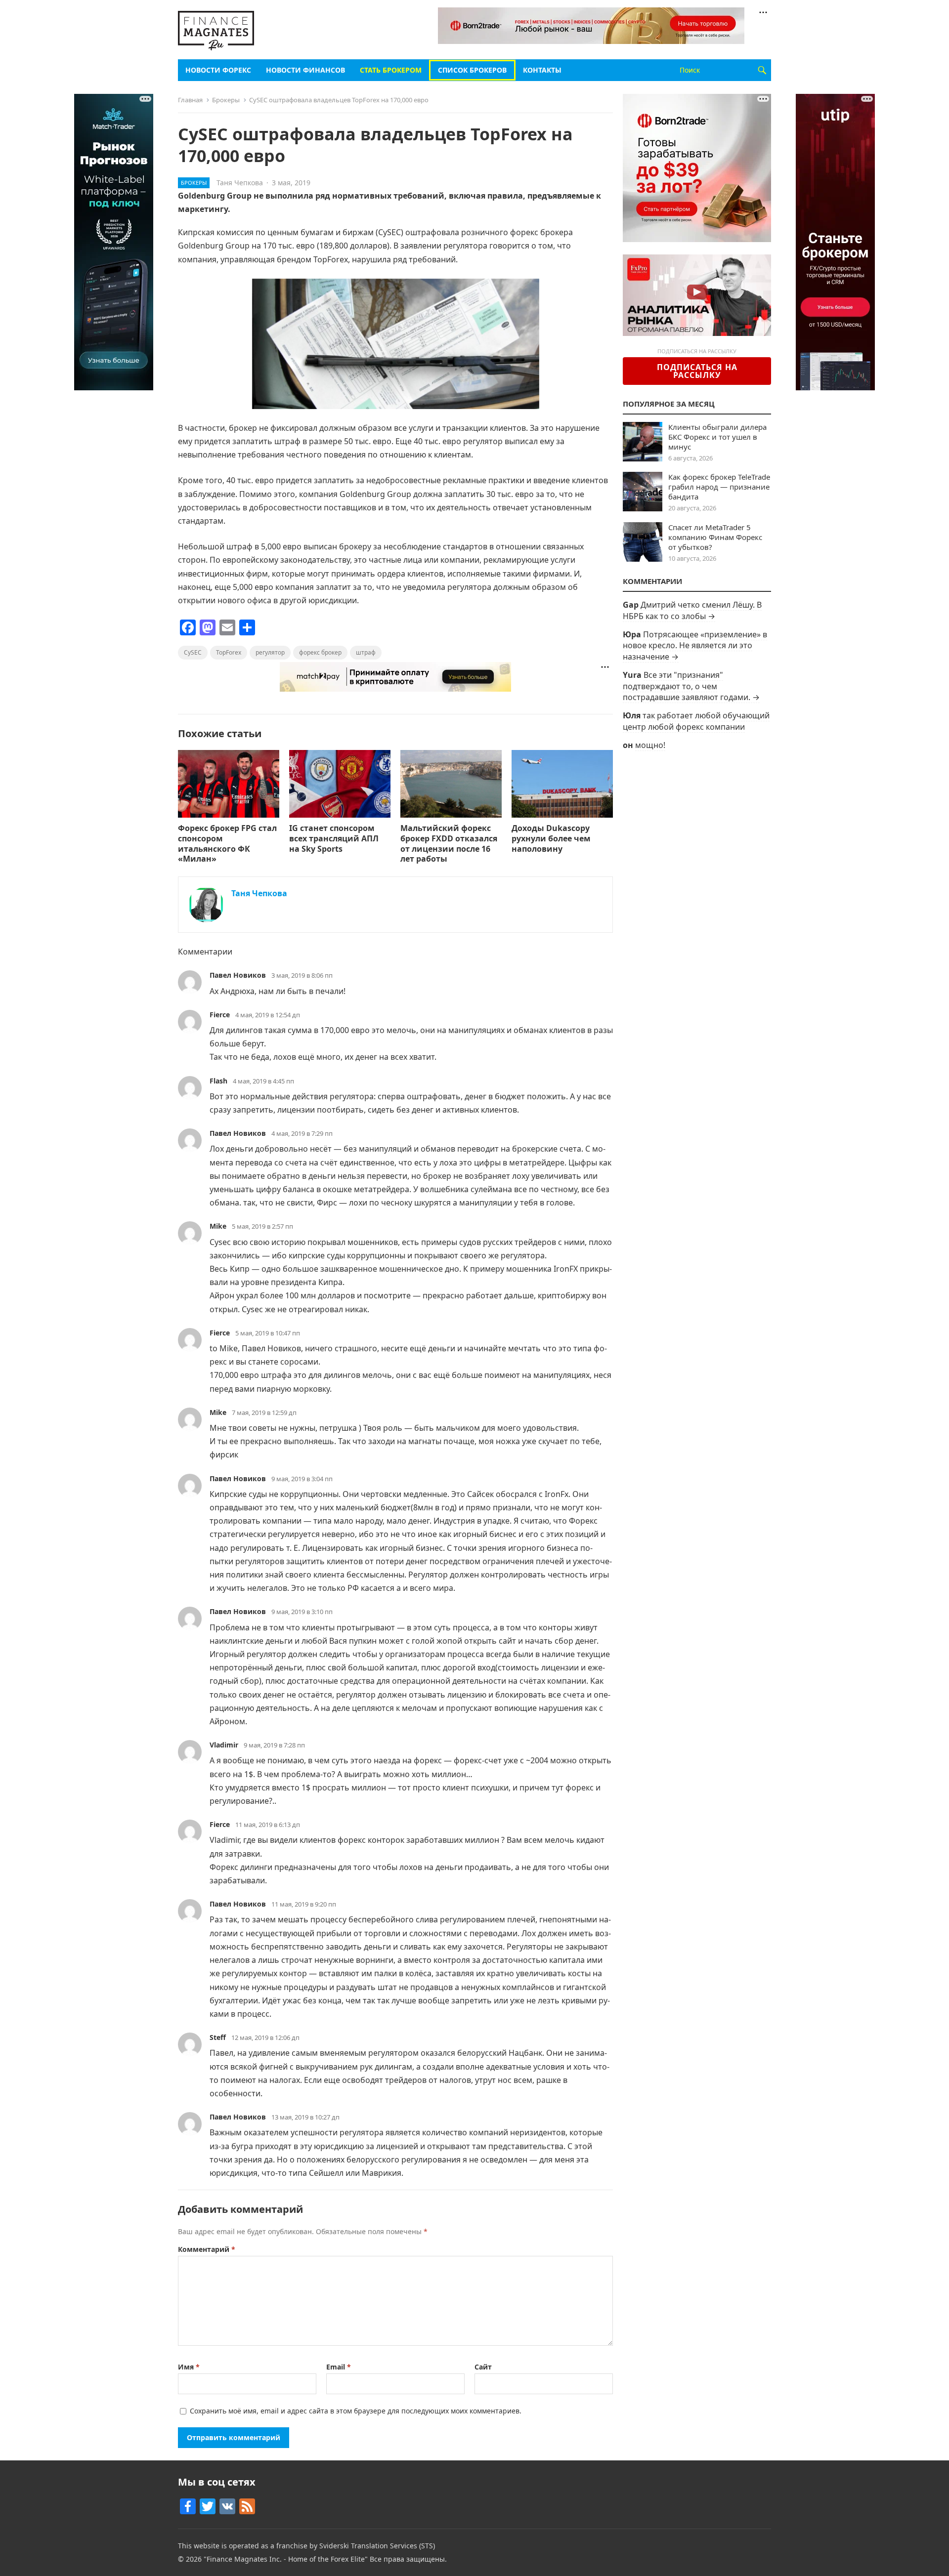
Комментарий (207, 2249)
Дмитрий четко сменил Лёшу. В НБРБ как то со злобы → (692, 610)
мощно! (650, 745)
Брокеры (226, 100)
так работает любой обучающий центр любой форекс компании (696, 721)
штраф (366, 652)
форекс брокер (320, 652)
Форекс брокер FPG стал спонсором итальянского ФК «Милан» (227, 843)
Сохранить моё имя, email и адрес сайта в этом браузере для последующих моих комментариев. (356, 2411)
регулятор (270, 652)
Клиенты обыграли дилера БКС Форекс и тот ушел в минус (717, 437)
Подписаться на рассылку (697, 371)
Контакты (542, 70)
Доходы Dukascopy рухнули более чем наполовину (551, 838)
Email (339, 2367)
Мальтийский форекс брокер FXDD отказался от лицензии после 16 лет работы (449, 843)
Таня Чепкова (240, 183)
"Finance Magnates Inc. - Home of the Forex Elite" (286, 2559)
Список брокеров (472, 70)
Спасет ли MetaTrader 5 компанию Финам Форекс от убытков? (715, 537)
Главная (190, 100)
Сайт (483, 2367)
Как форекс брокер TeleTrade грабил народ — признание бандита (719, 487)
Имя (189, 2367)
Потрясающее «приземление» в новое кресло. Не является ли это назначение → (695, 645)
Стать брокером (391, 70)
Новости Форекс (218, 70)
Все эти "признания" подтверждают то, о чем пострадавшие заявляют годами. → (691, 686)
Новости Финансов (305, 70)
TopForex (229, 652)
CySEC (193, 652)
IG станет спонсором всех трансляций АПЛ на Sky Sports (334, 838)
